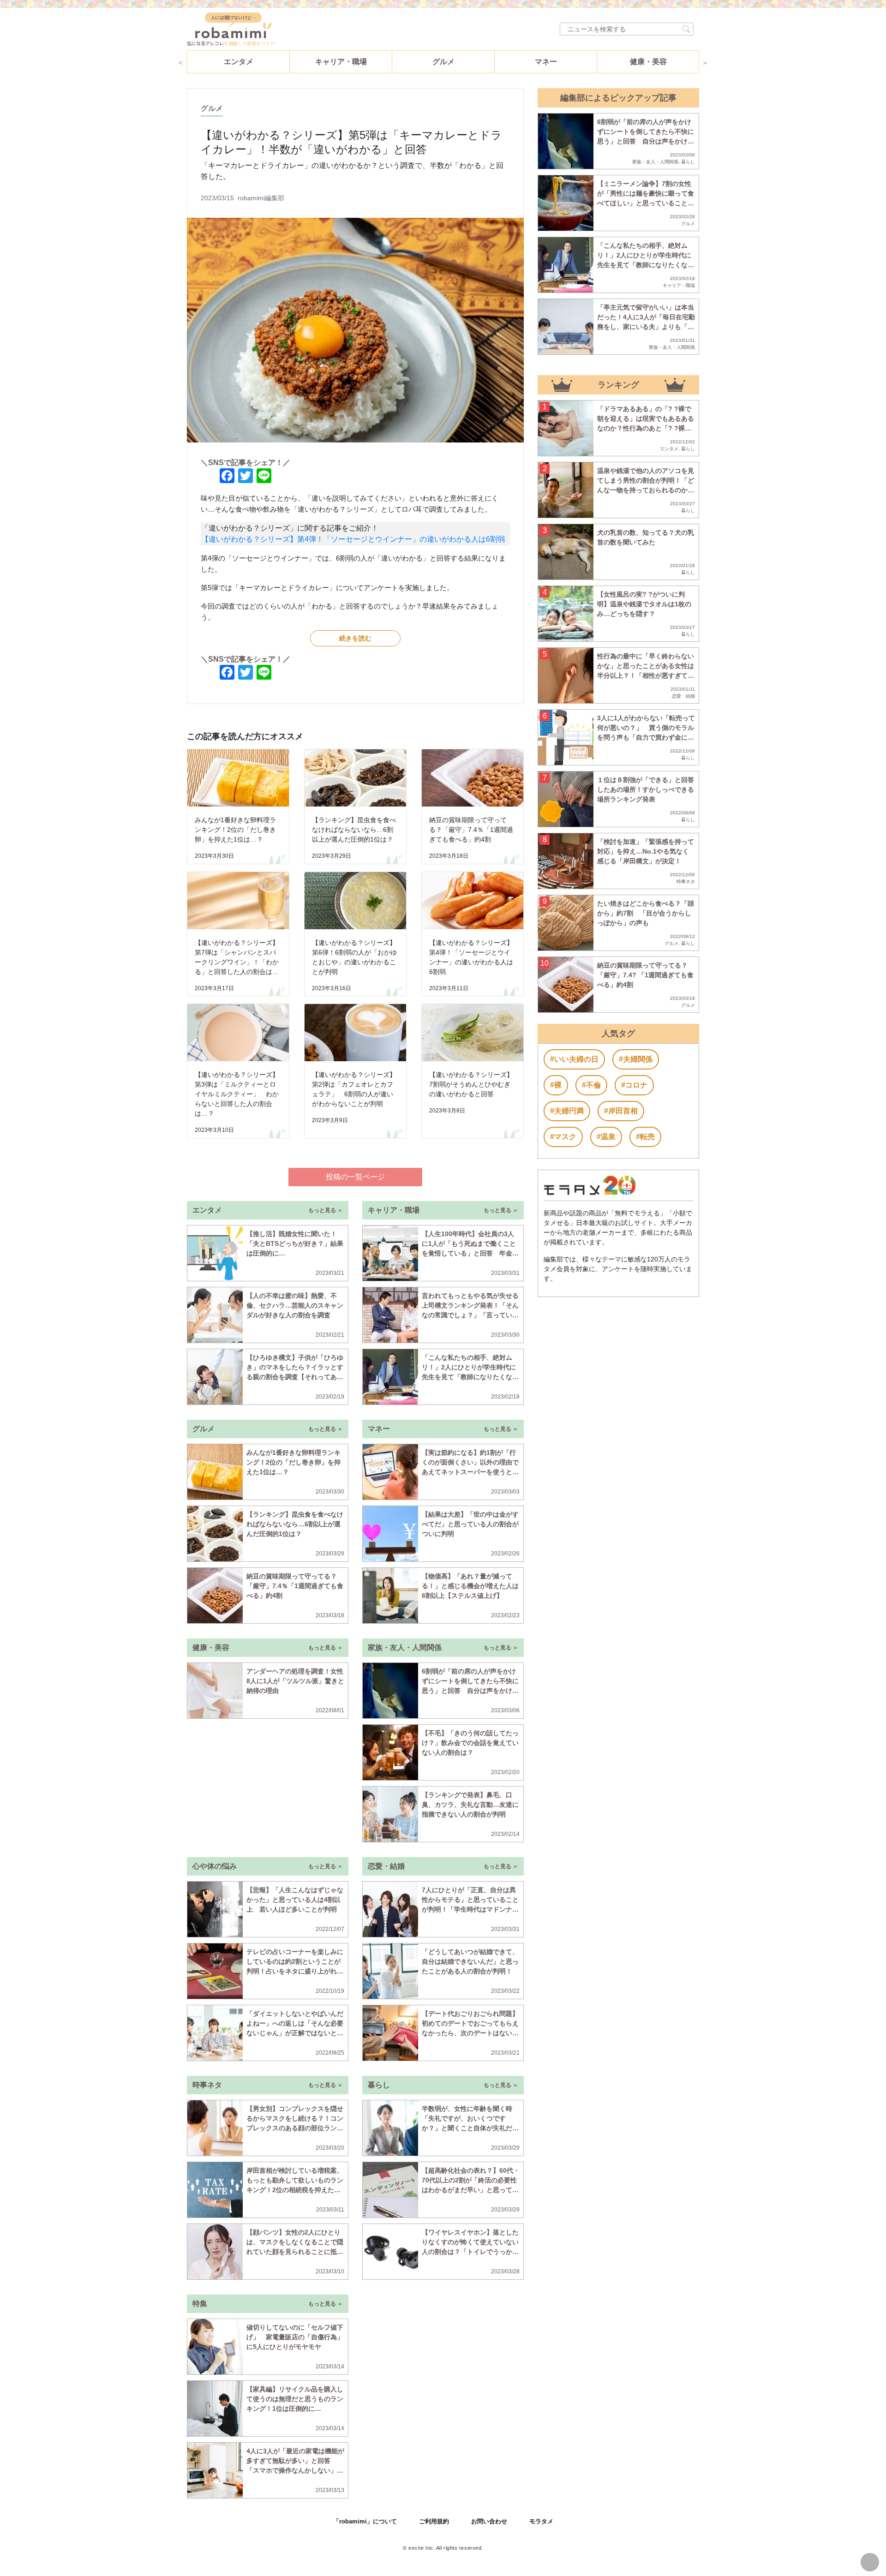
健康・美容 (648, 62)
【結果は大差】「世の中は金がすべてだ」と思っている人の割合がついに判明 (470, 1524)
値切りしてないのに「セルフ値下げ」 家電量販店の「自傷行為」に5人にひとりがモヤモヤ (295, 2337)
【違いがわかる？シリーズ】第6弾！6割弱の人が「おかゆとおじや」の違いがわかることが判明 (354, 957)
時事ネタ (686, 882)
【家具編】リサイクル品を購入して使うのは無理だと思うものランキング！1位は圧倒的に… (295, 2399)
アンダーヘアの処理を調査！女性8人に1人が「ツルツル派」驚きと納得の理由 (295, 1681)
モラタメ (541, 2521)
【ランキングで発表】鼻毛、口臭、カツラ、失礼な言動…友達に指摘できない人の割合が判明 (470, 1805)
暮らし (688, 162)
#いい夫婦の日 (574, 1059)
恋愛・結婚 (683, 696)
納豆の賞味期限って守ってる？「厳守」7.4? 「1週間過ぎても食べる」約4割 (645, 975)
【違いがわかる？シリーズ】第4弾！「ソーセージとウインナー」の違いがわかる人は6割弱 (353, 539)
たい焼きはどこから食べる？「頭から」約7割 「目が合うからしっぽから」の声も (646, 913)
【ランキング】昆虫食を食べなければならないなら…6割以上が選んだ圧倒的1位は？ (354, 830)
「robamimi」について (365, 2521)
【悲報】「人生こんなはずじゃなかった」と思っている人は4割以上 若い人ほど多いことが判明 (295, 1900)
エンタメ (239, 62)
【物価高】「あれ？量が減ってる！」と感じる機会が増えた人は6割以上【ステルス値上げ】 (470, 1586)
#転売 (645, 1137)
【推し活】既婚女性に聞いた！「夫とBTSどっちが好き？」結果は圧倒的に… (295, 1243)
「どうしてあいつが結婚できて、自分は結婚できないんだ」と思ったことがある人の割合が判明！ (470, 1961)
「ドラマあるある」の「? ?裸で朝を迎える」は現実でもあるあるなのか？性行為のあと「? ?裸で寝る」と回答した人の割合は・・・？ (646, 428)
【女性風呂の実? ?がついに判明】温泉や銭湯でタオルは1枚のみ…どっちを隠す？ (644, 604)
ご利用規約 (434, 2521)
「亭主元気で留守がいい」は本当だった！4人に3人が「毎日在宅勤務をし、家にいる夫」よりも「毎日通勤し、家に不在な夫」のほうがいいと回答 (646, 327)
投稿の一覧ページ (355, 1177)
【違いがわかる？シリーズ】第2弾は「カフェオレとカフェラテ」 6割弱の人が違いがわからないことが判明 (354, 1089)
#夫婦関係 (636, 1059)
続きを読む (355, 638)
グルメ (443, 62)
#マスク (563, 1137)
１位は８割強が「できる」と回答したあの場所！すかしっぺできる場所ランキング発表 (646, 789)
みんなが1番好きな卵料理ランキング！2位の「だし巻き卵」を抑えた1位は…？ (235, 830)
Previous (180, 62)
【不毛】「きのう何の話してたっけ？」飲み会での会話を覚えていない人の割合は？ (470, 1743)
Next (705, 62)
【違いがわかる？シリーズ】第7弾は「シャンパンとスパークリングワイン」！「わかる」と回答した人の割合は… (237, 957)
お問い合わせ (489, 2521)
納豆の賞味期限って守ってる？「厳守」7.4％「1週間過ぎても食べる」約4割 (471, 830)
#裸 (556, 1085)
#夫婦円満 (567, 1111)
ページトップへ (870, 2562)
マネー (546, 62)
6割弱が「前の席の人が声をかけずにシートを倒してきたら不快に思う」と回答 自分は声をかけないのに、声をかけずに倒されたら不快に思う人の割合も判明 (470, 1691)
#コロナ (634, 1085)
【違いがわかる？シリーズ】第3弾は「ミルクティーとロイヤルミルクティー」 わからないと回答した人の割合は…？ (237, 1094)
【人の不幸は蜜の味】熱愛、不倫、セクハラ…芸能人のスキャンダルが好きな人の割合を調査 (295, 1305)
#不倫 (591, 1085)
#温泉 (606, 1137)
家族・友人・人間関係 (655, 162)
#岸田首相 (621, 1111)
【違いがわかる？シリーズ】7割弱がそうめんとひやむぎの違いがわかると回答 (471, 1084)
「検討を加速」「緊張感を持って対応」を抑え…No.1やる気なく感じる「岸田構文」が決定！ (646, 851)
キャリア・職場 (341, 62)
